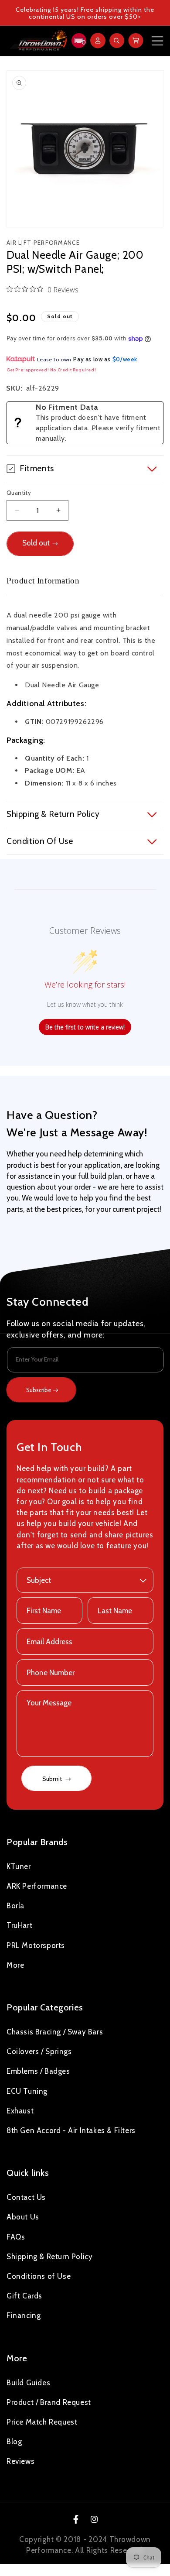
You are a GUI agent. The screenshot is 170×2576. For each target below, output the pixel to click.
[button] (78, 41)
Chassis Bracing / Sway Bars (55, 2032)
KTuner (19, 1866)
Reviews (20, 2461)
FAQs (16, 2237)
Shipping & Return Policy (49, 2257)
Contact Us (26, 2197)
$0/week (125, 359)
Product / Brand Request (49, 2402)
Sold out (36, 543)
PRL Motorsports (36, 1945)
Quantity (19, 493)
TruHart (19, 1925)
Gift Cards (24, 2296)
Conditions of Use (39, 2276)
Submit (53, 1779)
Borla (15, 1906)
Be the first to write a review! (85, 1027)
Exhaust (20, 2111)
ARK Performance (37, 1886)
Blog (14, 2442)
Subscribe (39, 1390)
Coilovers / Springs (39, 2051)
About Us (23, 2217)
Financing (24, 2315)
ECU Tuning (27, 2091)
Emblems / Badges (38, 2071)
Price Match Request (42, 2422)
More (15, 1965)
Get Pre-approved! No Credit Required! (51, 370)
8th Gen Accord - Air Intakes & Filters (71, 2130)
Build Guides (28, 2383)
